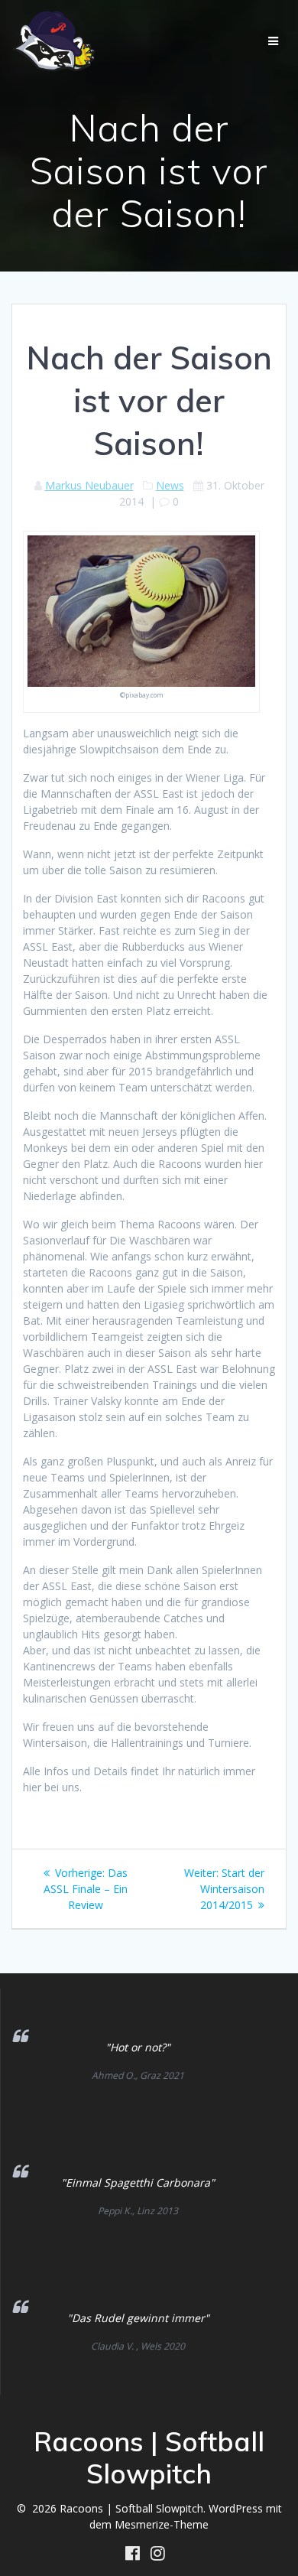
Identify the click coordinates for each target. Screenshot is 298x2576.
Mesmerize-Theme (162, 2524)
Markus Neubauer (89, 485)
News (170, 485)
